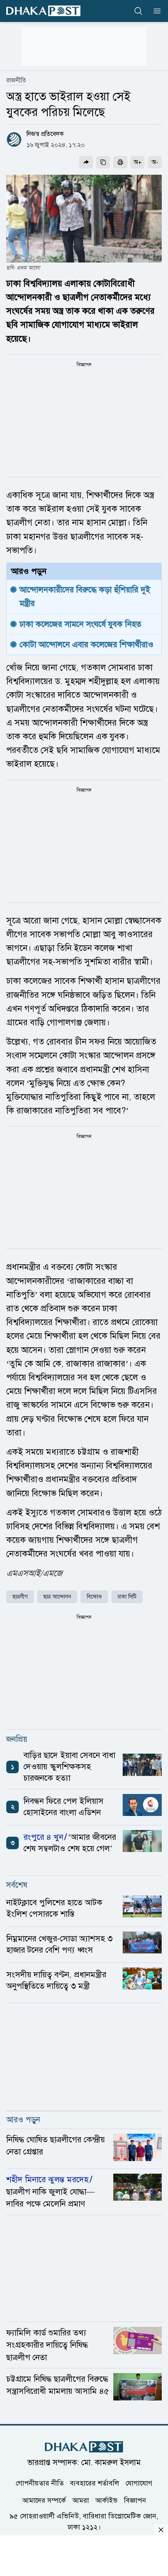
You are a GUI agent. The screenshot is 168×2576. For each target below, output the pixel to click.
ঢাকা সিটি (127, 1597)
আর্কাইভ (106, 2500)
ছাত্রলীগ (20, 1597)
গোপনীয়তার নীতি (40, 2483)
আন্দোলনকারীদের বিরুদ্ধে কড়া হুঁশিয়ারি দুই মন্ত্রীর (86, 596)
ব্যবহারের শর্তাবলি (95, 2483)
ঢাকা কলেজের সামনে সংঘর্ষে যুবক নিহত (81, 624)
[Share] (86, 162)
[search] (138, 11)
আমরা (81, 2500)
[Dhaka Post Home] (84, 2447)
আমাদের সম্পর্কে (44, 2500)
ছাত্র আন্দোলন (57, 1597)
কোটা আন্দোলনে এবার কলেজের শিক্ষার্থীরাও (87, 644)
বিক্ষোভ (94, 1597)
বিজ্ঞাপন (135, 2500)
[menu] (155, 11)
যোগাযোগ (139, 2483)
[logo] (43, 11)
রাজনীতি (16, 80)
